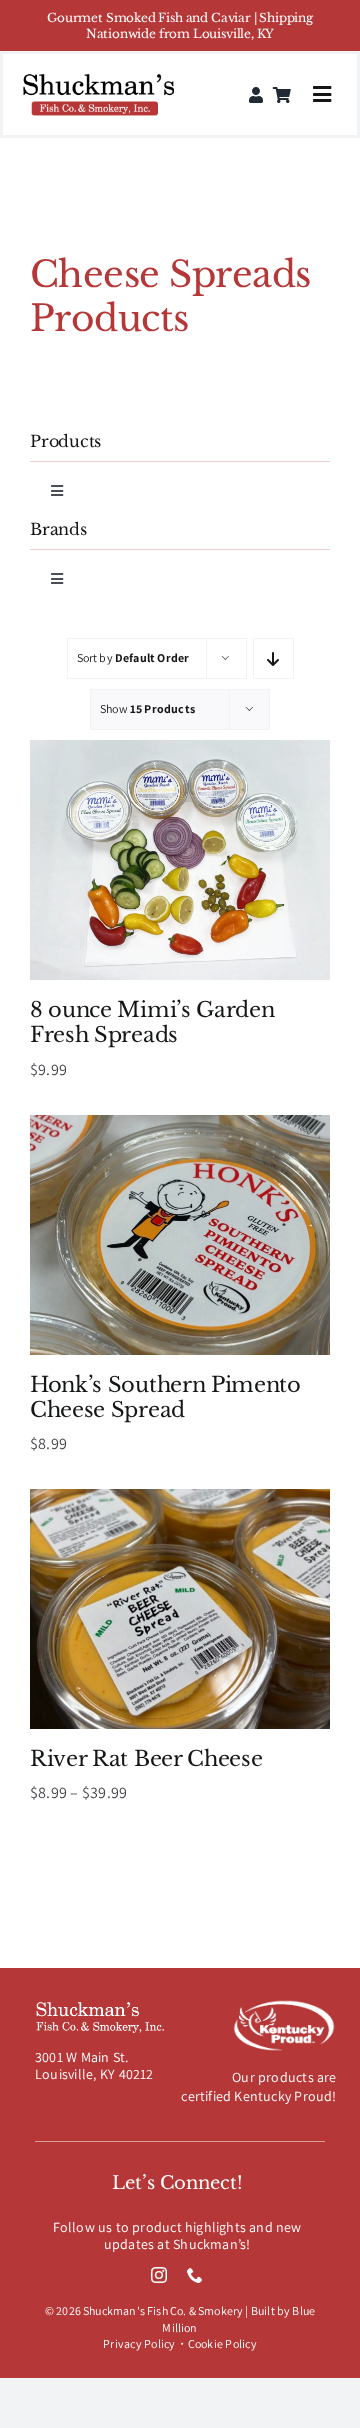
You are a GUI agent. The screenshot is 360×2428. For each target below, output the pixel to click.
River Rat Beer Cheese (146, 1759)
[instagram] (159, 2275)
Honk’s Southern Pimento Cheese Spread (165, 1397)
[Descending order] (273, 658)
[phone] (195, 2275)
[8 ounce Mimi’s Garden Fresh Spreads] (180, 750)
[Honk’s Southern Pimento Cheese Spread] (180, 1125)
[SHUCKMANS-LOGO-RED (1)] (99, 76)
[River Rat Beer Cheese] (180, 1499)
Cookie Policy (222, 2343)
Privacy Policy (139, 2343)
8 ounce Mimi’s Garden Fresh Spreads (152, 1022)
